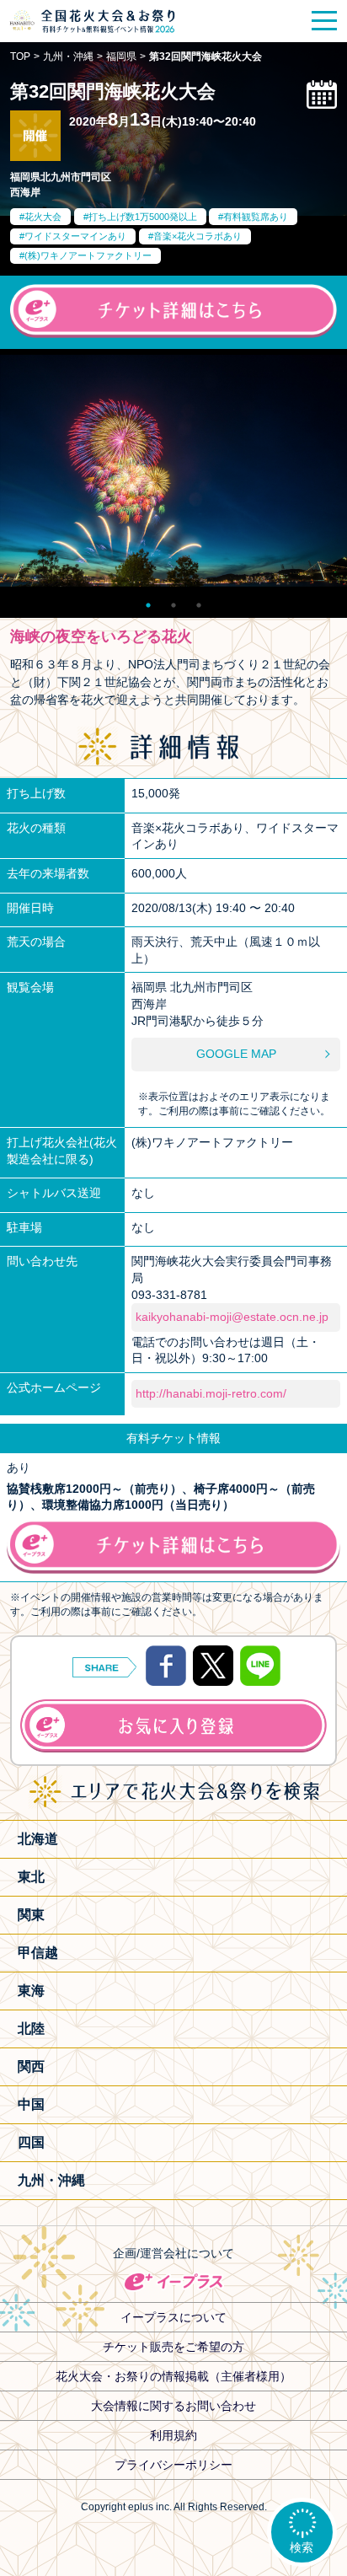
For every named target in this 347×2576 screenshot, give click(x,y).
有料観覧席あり (256, 217)
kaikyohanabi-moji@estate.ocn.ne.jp (232, 1317)
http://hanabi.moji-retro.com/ (211, 1393)
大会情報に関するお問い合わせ (173, 2406)
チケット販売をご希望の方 (173, 2347)
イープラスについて (173, 2317)
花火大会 (43, 217)
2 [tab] (173, 601)
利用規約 (173, 2435)
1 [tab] (148, 601)
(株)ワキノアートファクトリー (88, 255)
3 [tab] (199, 601)
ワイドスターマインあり (75, 236)
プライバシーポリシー (173, 2465)
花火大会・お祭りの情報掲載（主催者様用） (173, 2376)
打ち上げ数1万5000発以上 (143, 217)
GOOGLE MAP (236, 1054)
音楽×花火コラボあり (198, 236)
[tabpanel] (173, 470)
